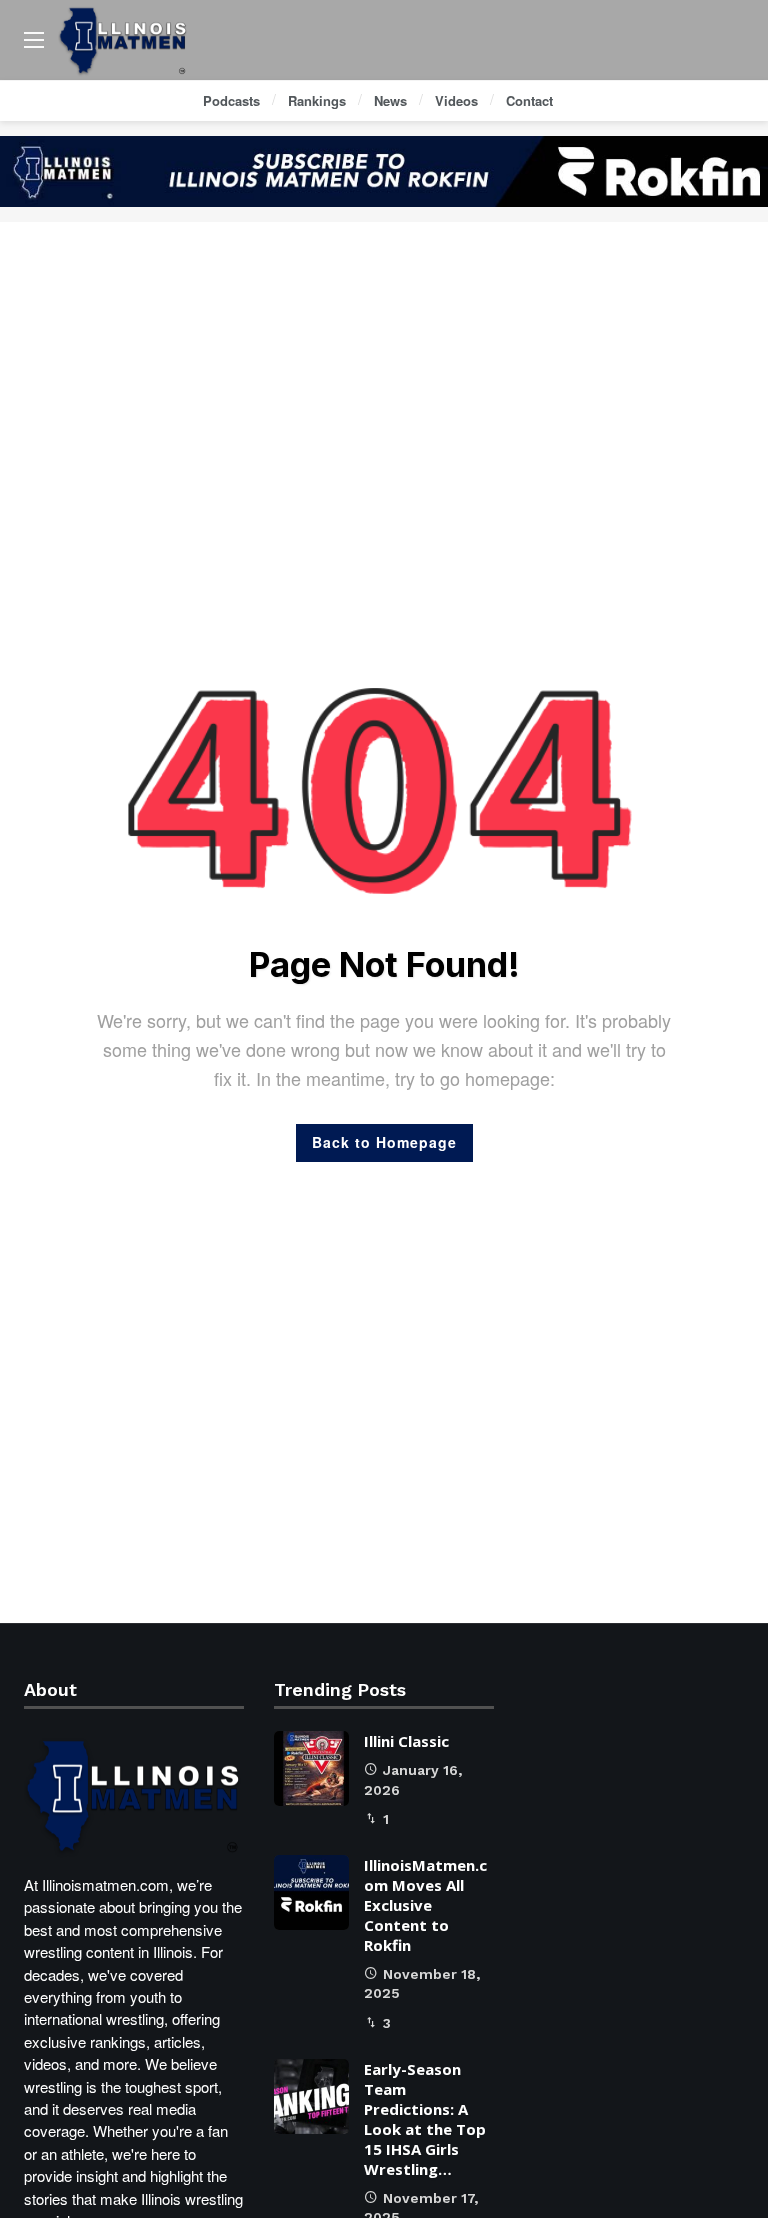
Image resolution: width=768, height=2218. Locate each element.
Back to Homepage (384, 1142)
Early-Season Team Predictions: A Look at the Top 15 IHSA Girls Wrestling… (425, 2119)
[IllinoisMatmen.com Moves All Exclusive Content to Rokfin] (311, 1892)
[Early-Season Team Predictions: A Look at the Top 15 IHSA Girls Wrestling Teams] (311, 2096)
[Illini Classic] (311, 1768)
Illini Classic (406, 1741)
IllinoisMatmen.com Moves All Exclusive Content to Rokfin (425, 1905)
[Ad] (384, 171)
